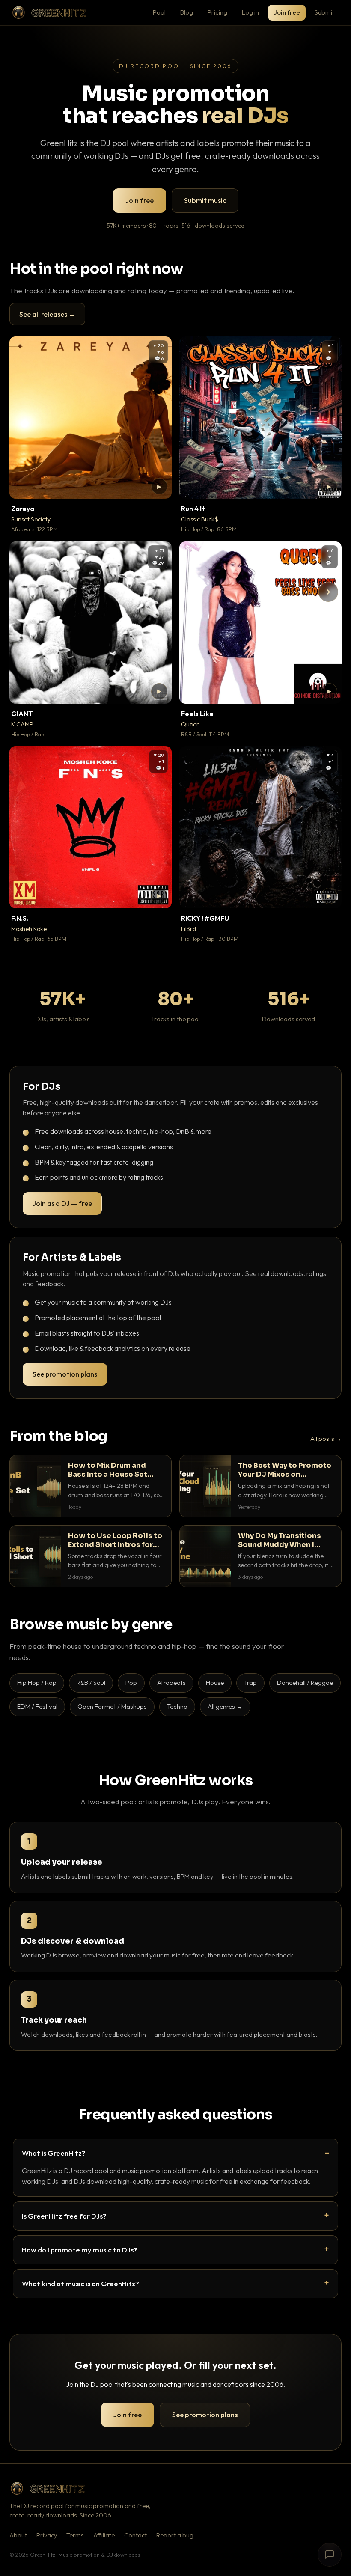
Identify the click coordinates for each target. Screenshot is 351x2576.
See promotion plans (65, 1374)
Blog (187, 12)
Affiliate (104, 2535)
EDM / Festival (37, 1706)
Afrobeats (171, 1682)
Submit (324, 12)
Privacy (47, 2535)
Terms (75, 2535)
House (215, 1682)
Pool (159, 12)
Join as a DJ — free (62, 1203)
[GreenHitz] (49, 13)
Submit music (205, 200)
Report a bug (175, 2535)
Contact (135, 2535)
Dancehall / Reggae (305, 1682)
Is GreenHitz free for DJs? (64, 2216)
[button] (159, 486)
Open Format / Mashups (112, 1706)
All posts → (326, 1439)
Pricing (217, 12)
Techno (177, 1706)
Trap (250, 1682)
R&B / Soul (91, 1682)
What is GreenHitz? (54, 2153)
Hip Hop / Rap (37, 1682)
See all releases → (47, 314)
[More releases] (328, 592)
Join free (287, 12)
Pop (131, 1682)
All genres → (225, 1706)
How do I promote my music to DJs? (80, 2250)
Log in (250, 12)
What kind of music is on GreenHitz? (80, 2283)
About (18, 2535)
